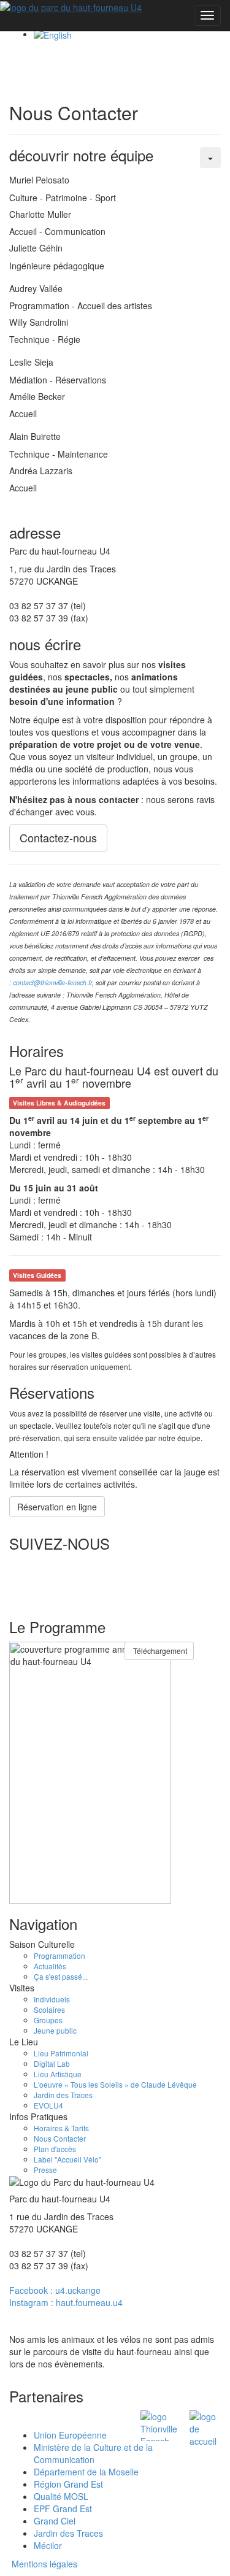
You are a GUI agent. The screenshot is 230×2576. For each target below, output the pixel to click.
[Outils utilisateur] (210, 158)
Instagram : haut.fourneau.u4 (66, 2302)
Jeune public (55, 2030)
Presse (45, 2170)
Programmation (59, 1955)
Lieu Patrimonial (61, 2053)
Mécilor (48, 2545)
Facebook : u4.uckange (55, 2290)
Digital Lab (52, 2063)
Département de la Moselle (86, 2472)
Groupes (48, 2020)
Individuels (52, 1999)
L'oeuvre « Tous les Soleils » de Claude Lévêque (115, 2084)
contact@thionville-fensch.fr (52, 982)
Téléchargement (159, 1651)
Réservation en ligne (57, 1507)
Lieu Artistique (58, 2074)
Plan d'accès (55, 2149)
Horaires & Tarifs (61, 2128)
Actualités (50, 1966)
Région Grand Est (68, 2484)
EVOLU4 (48, 2105)
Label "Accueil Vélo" (67, 2159)
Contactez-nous (58, 837)
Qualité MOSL (61, 2496)
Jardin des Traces (63, 2095)
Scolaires (49, 2009)
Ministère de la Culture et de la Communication (93, 2453)
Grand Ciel (55, 2521)
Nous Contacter (60, 2138)
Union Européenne (70, 2435)
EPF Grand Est (63, 2509)
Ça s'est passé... (61, 1976)
